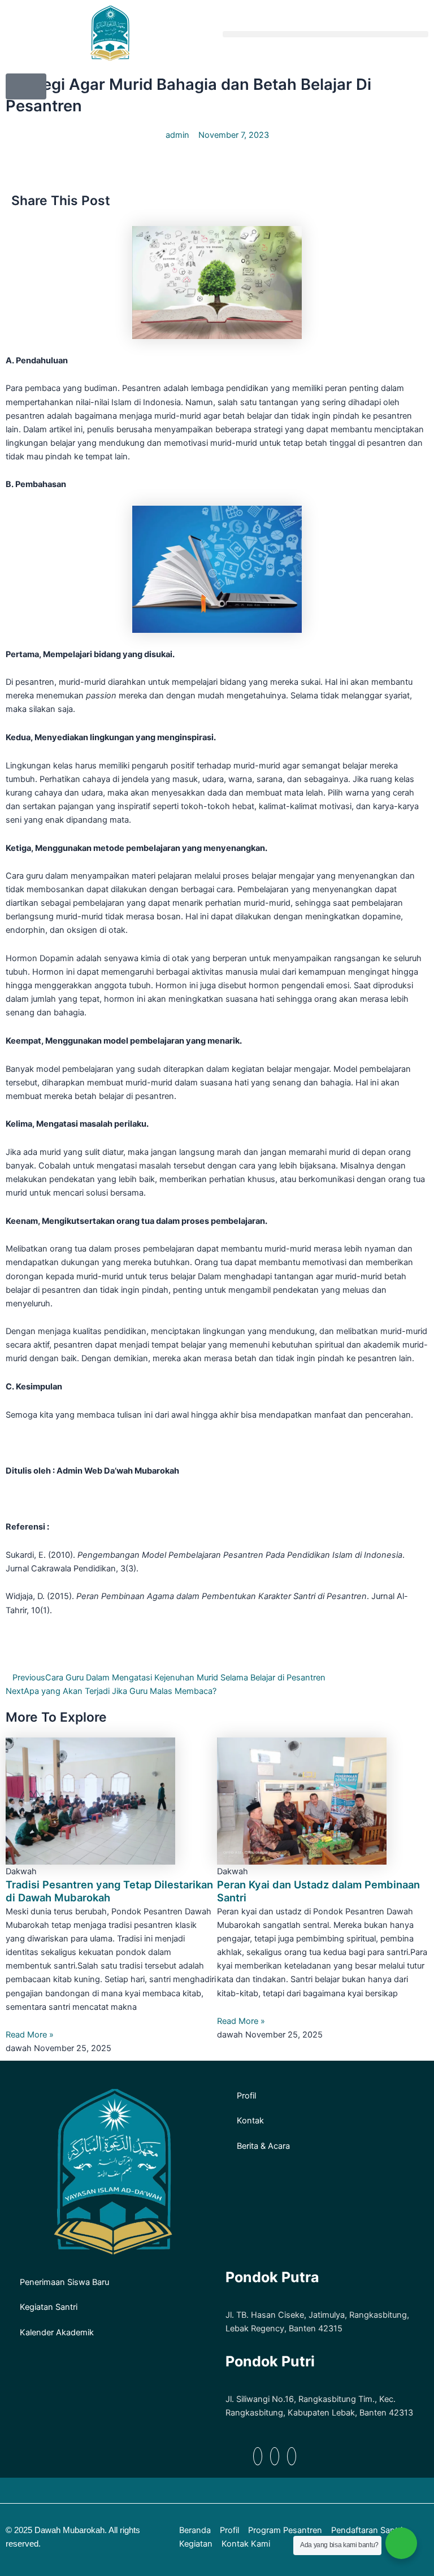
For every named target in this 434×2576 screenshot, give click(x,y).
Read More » (30, 2035)
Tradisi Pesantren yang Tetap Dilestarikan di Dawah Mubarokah (109, 1891)
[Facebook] (258, 2456)
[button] (325, 34)
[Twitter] (275, 2456)
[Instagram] (292, 2456)
